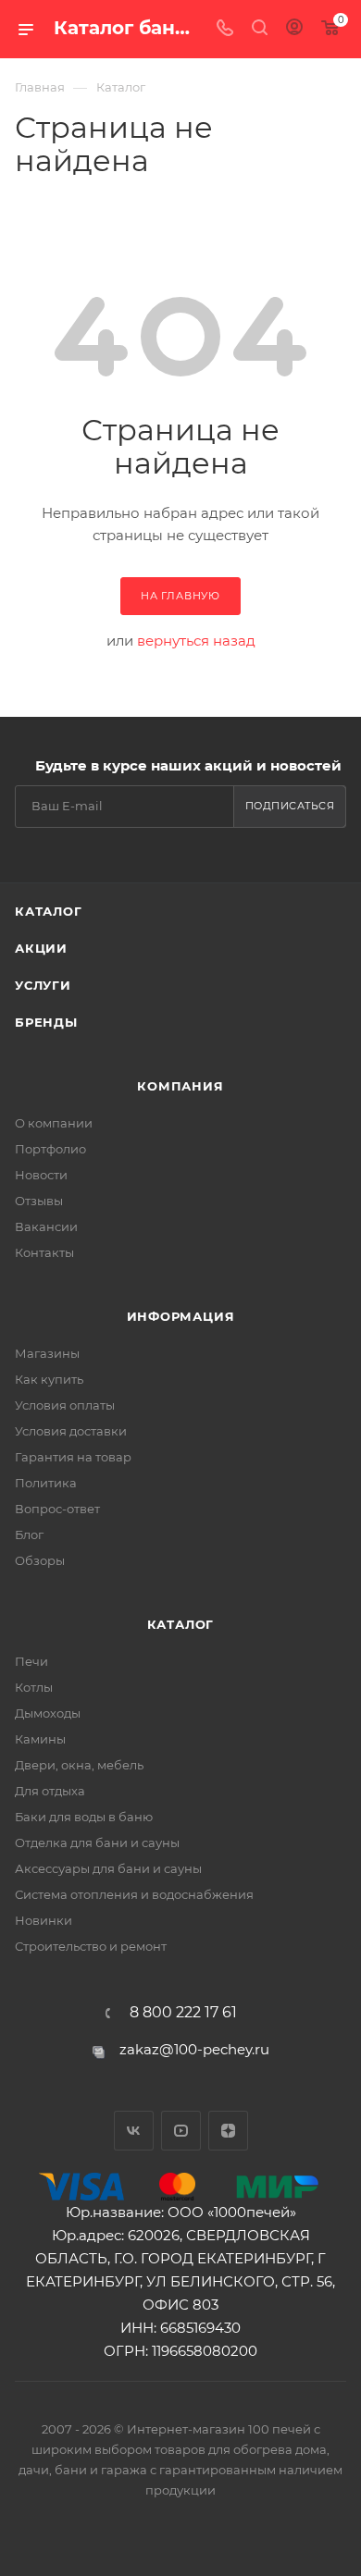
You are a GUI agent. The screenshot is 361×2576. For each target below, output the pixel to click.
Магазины (47, 1353)
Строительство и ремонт (91, 1946)
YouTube (181, 2131)
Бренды (46, 1022)
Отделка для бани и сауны (97, 1843)
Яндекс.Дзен (228, 2131)
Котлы (34, 1687)
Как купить (49, 1379)
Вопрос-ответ (57, 1509)
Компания (180, 1086)
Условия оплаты (65, 1405)
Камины (40, 1739)
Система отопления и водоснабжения (134, 1894)
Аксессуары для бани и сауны (108, 1868)
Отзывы (39, 1201)
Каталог (49, 911)
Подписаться (290, 806)
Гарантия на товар (73, 1457)
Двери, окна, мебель (79, 1765)
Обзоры (40, 1560)
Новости (41, 1175)
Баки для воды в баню (84, 1817)
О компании (54, 1123)
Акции (41, 948)
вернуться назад (196, 641)
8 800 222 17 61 (183, 2013)
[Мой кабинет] (294, 29)
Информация (181, 1316)
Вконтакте (134, 2131)
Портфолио (50, 1149)
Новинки (44, 1920)
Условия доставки (71, 1431)
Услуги (43, 985)
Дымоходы (48, 1713)
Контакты (44, 1252)
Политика (46, 1483)
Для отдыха (50, 1791)
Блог (29, 1535)
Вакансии (46, 1226)
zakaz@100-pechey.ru (194, 2049)
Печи (31, 1661)
